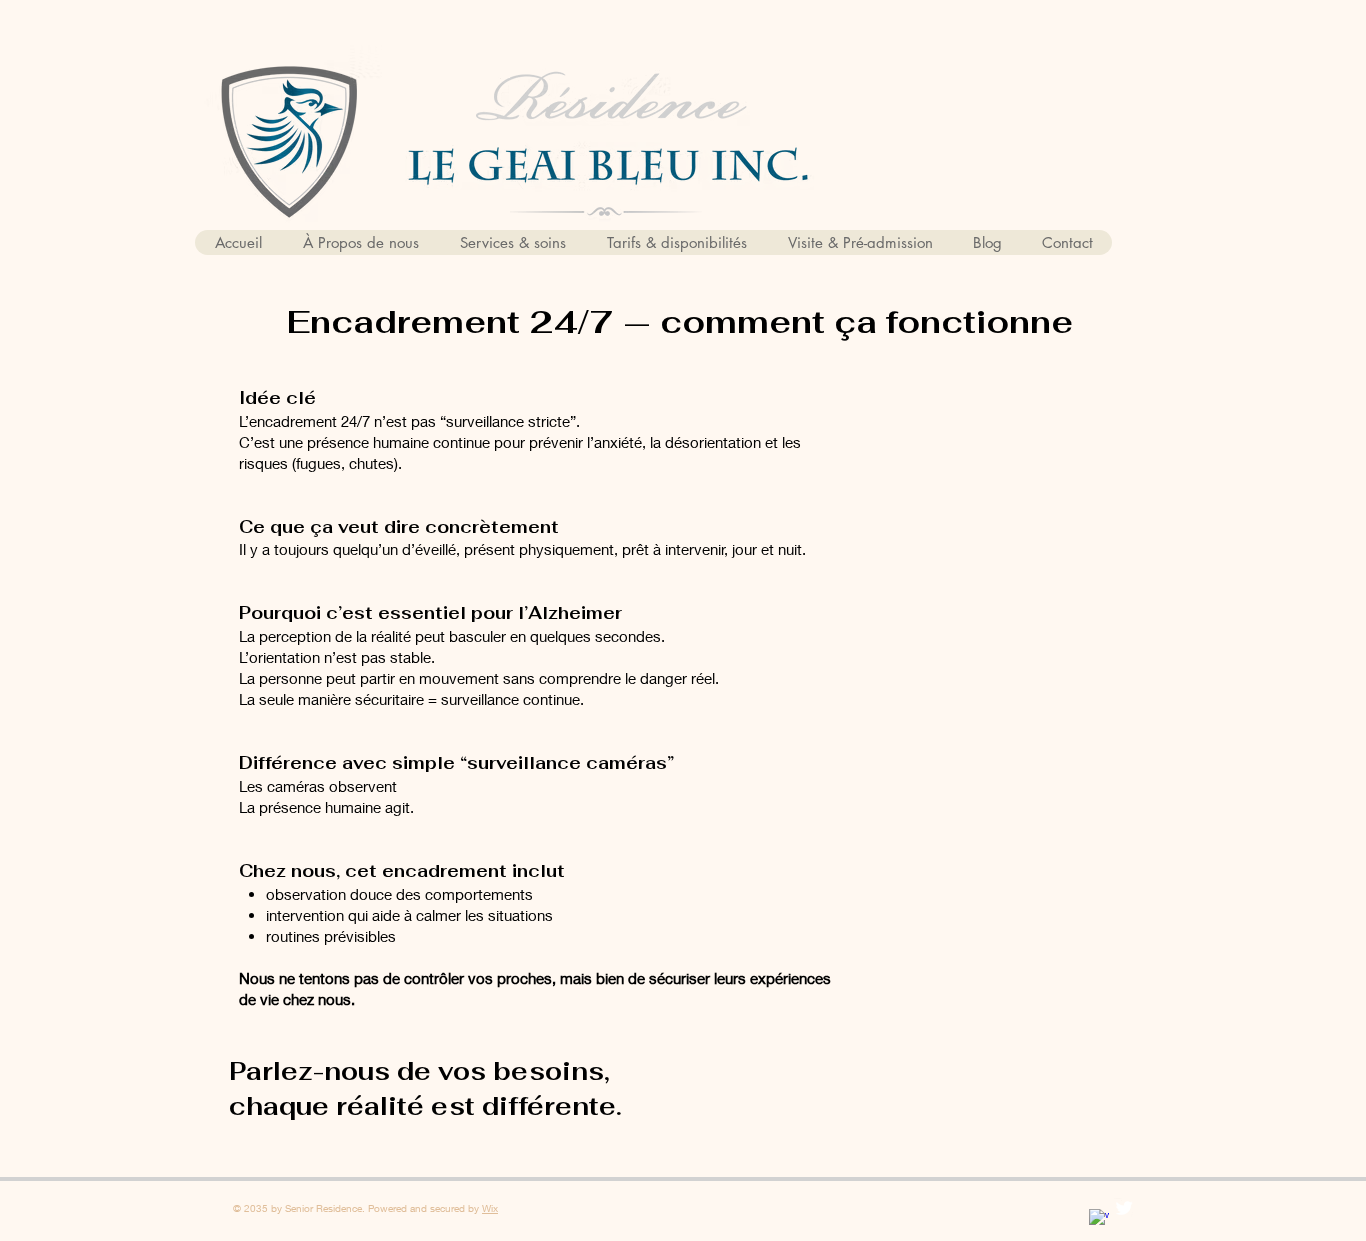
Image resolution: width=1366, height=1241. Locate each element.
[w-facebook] (1099, 1219)
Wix (490, 1208)
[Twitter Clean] (1124, 1208)
